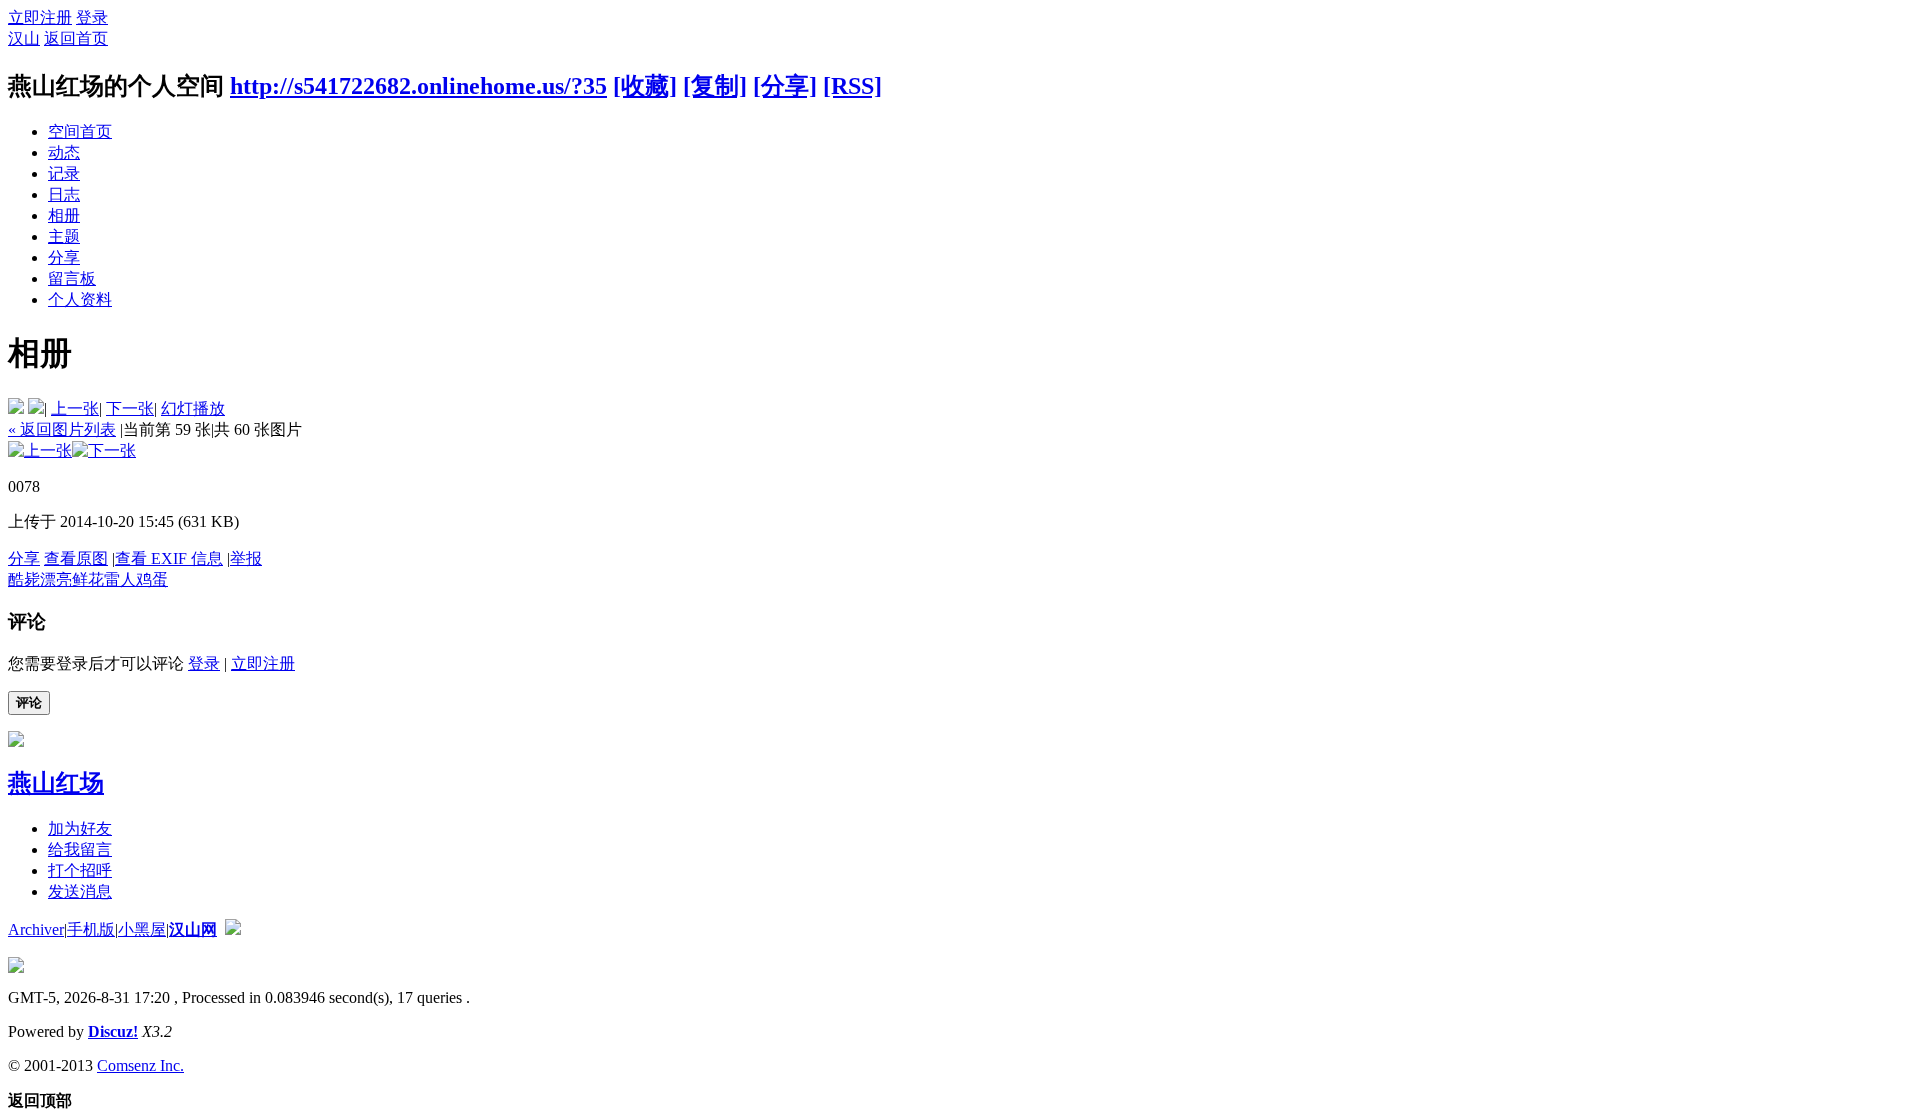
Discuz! (113, 1031)
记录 (64, 173)
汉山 (24, 38)
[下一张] (104, 450)
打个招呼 (80, 870)
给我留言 (80, 849)
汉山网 (193, 929)
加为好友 (80, 828)
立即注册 (40, 17)
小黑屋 (142, 929)
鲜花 (88, 579)
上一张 (75, 408)
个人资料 (80, 299)
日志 (64, 194)
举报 (246, 558)
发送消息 (80, 891)
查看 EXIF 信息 (169, 558)
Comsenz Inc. (140, 1065)
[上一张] (40, 450)
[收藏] (645, 86)
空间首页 (80, 131)
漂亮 (56, 579)
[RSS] (852, 86)
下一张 (130, 408)
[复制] (715, 86)
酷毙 (24, 579)
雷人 (120, 579)
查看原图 (76, 558)
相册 (64, 215)
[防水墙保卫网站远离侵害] (233, 929)
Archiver (36, 929)
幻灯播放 (193, 408)
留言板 (72, 278)
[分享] (785, 86)
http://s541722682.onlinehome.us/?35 (418, 86)
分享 (64, 257)
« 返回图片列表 (62, 429)
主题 (64, 236)
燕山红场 (56, 783)
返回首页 (76, 38)
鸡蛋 (152, 579)
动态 (64, 152)
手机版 (91, 929)
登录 (92, 17)
